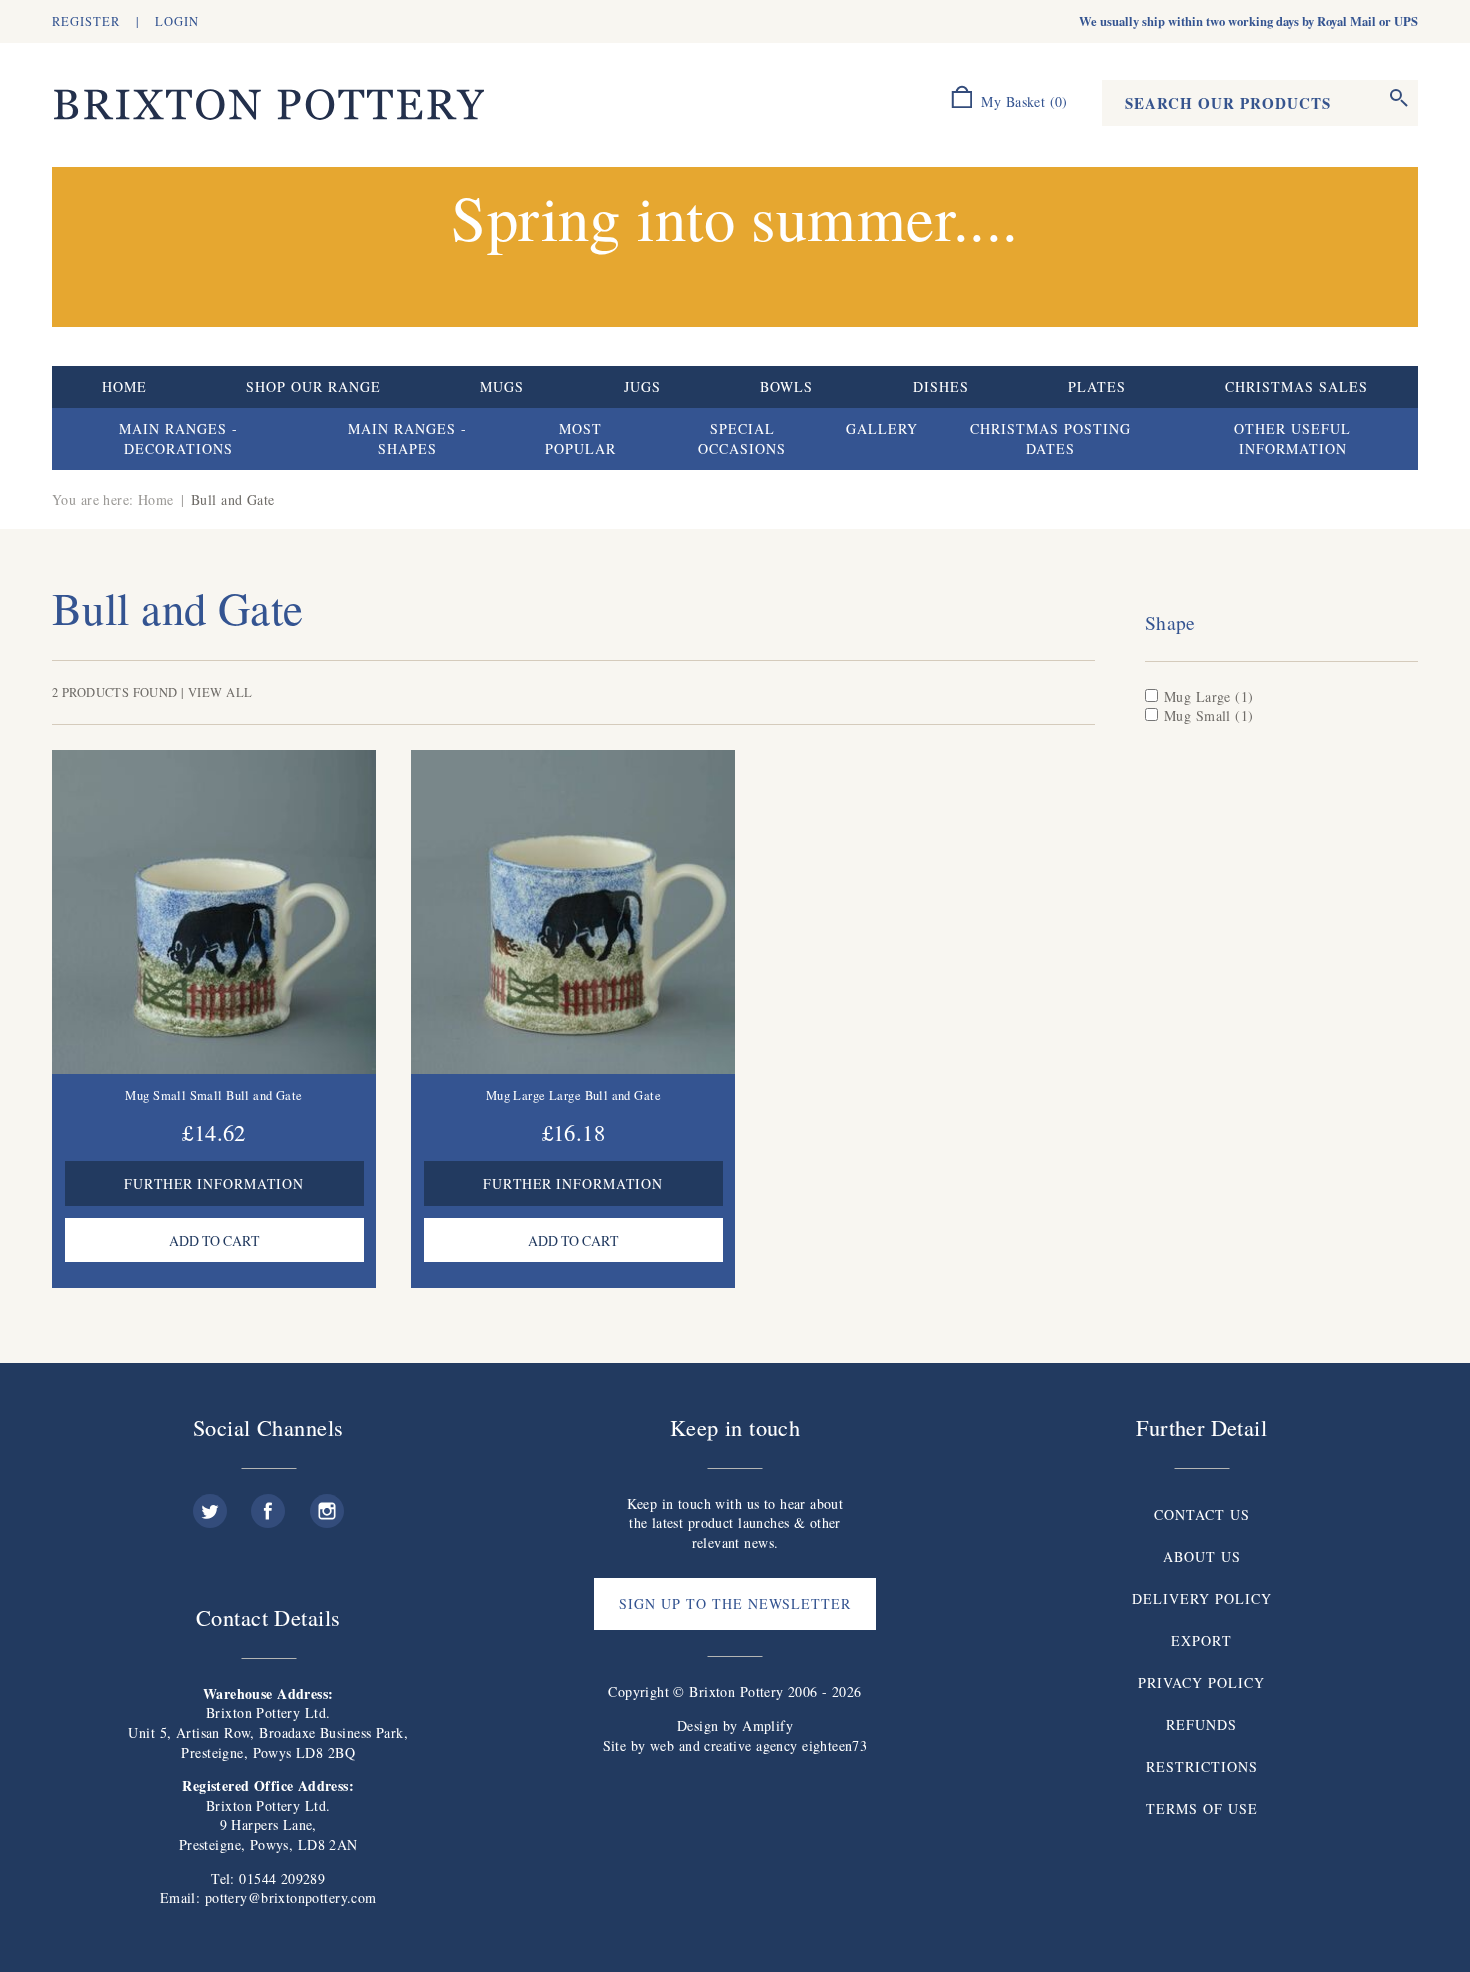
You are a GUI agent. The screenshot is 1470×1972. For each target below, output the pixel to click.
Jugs (642, 386)
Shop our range (313, 386)
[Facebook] (268, 1503)
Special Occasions (742, 438)
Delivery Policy (1202, 1598)
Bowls (786, 386)
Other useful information (1292, 438)
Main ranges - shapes (407, 438)
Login (177, 21)
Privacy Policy (1201, 1682)
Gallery (882, 428)
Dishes (941, 386)
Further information (214, 1183)
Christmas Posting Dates (1050, 438)
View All (220, 692)
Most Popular (580, 438)
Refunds (1201, 1724)
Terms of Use (1202, 1808)
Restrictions (1202, 1766)
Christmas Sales (1296, 386)
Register (86, 21)
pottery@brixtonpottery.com (291, 1897)
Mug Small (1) (1208, 715)
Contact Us (1202, 1514)
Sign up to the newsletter (735, 1603)
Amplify (767, 1725)
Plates (1097, 386)
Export (1201, 1640)
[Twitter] (210, 1503)
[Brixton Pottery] (268, 105)
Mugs (502, 386)
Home (124, 386)
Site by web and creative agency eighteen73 (735, 1745)
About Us (1202, 1556)
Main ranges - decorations (178, 438)
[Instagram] (327, 1503)
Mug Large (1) (1208, 696)
